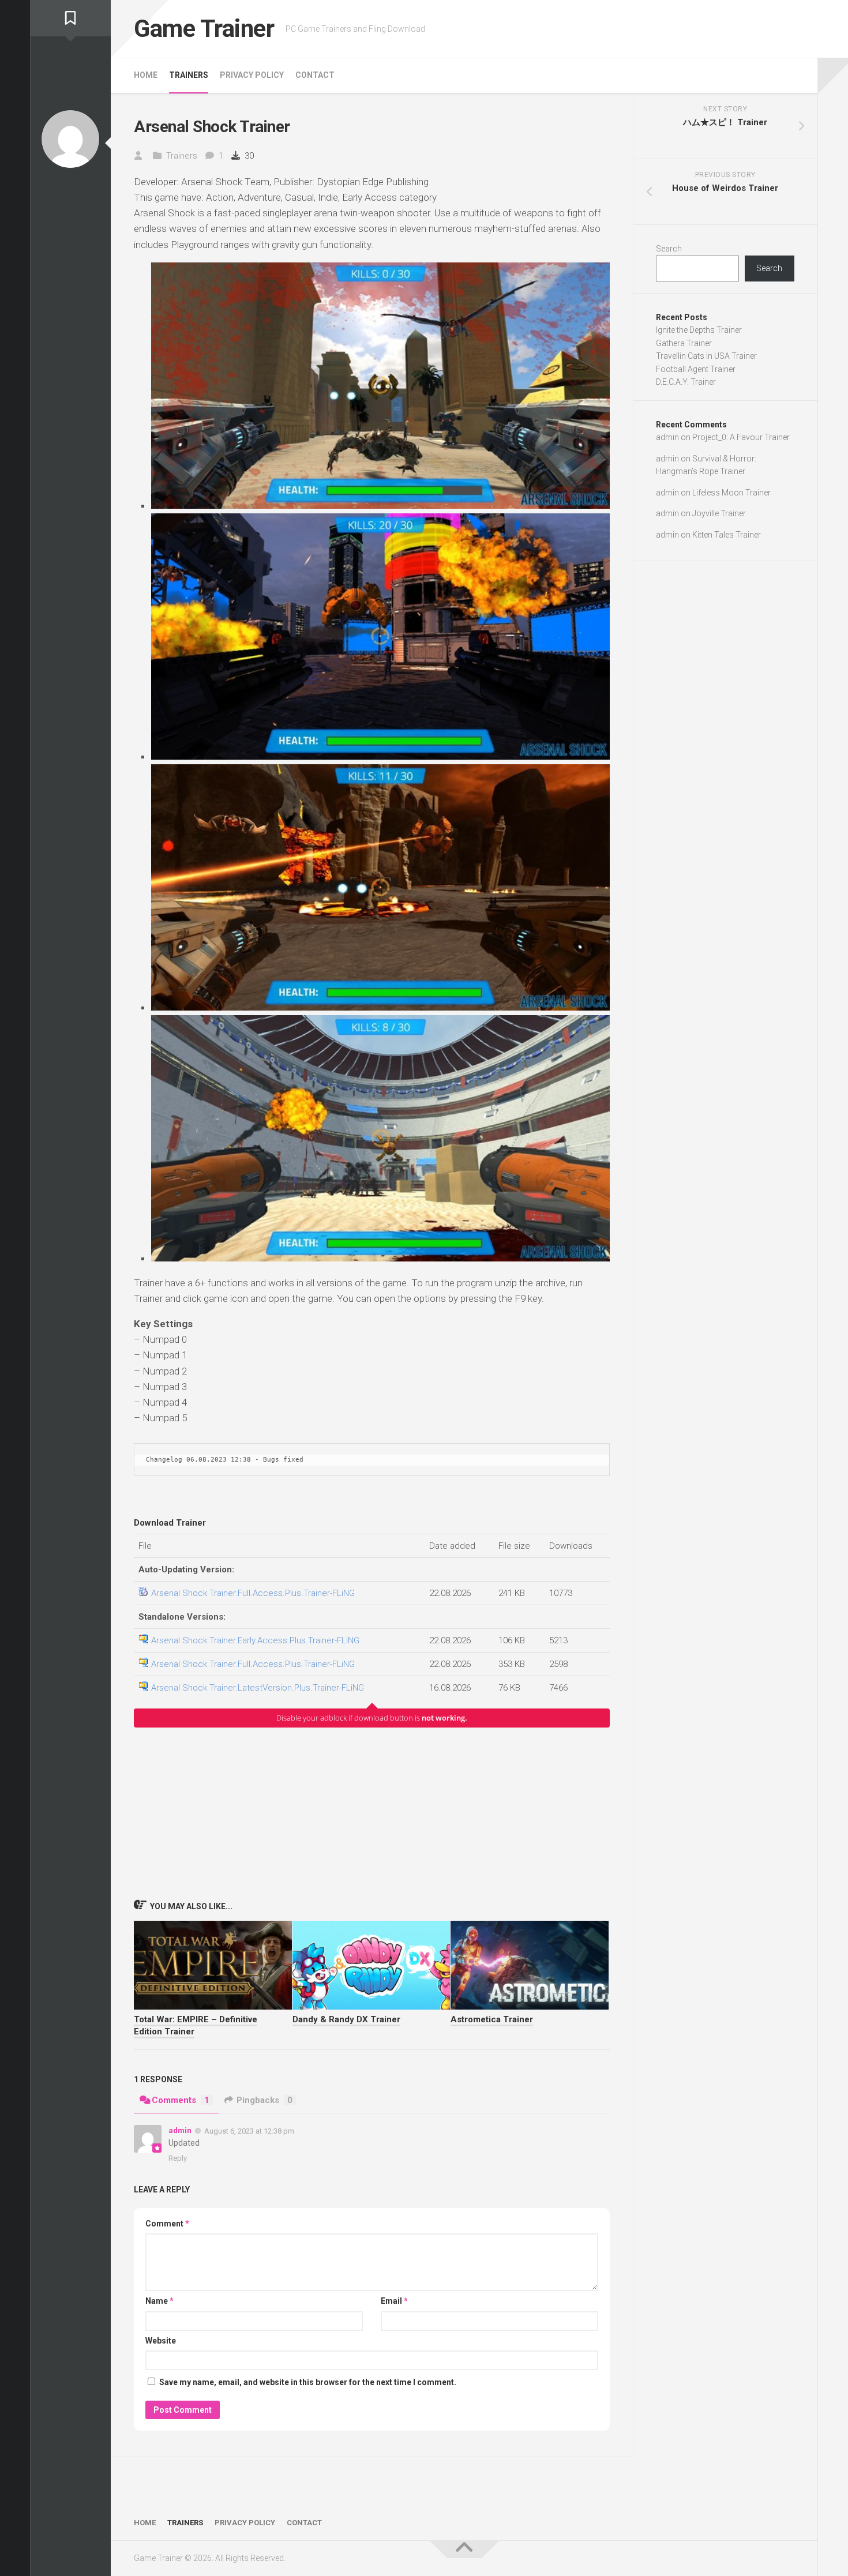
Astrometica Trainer (492, 2019)
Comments (181, 2100)
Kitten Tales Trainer (727, 535)
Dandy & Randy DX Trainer (346, 2019)
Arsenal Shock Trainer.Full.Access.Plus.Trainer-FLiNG (253, 1593)
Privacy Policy (252, 75)
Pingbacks (264, 2100)
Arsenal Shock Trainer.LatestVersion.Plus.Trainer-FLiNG (258, 1688)
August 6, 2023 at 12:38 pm (249, 2130)
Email (394, 2301)
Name (160, 2301)
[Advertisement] (372, 1813)
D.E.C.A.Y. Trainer (686, 382)
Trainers (189, 75)
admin (180, 2130)
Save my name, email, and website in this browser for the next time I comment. (308, 2382)
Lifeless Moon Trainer (731, 493)
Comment (167, 2224)
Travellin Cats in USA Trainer (706, 356)
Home (146, 75)
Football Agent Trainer (696, 369)
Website (161, 2341)
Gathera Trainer (684, 343)
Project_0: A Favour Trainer (741, 437)
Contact (315, 75)
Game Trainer (204, 29)
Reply (178, 2158)
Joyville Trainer (719, 513)
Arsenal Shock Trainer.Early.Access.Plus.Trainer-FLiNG (255, 1640)
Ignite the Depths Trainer (699, 330)
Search (669, 249)
